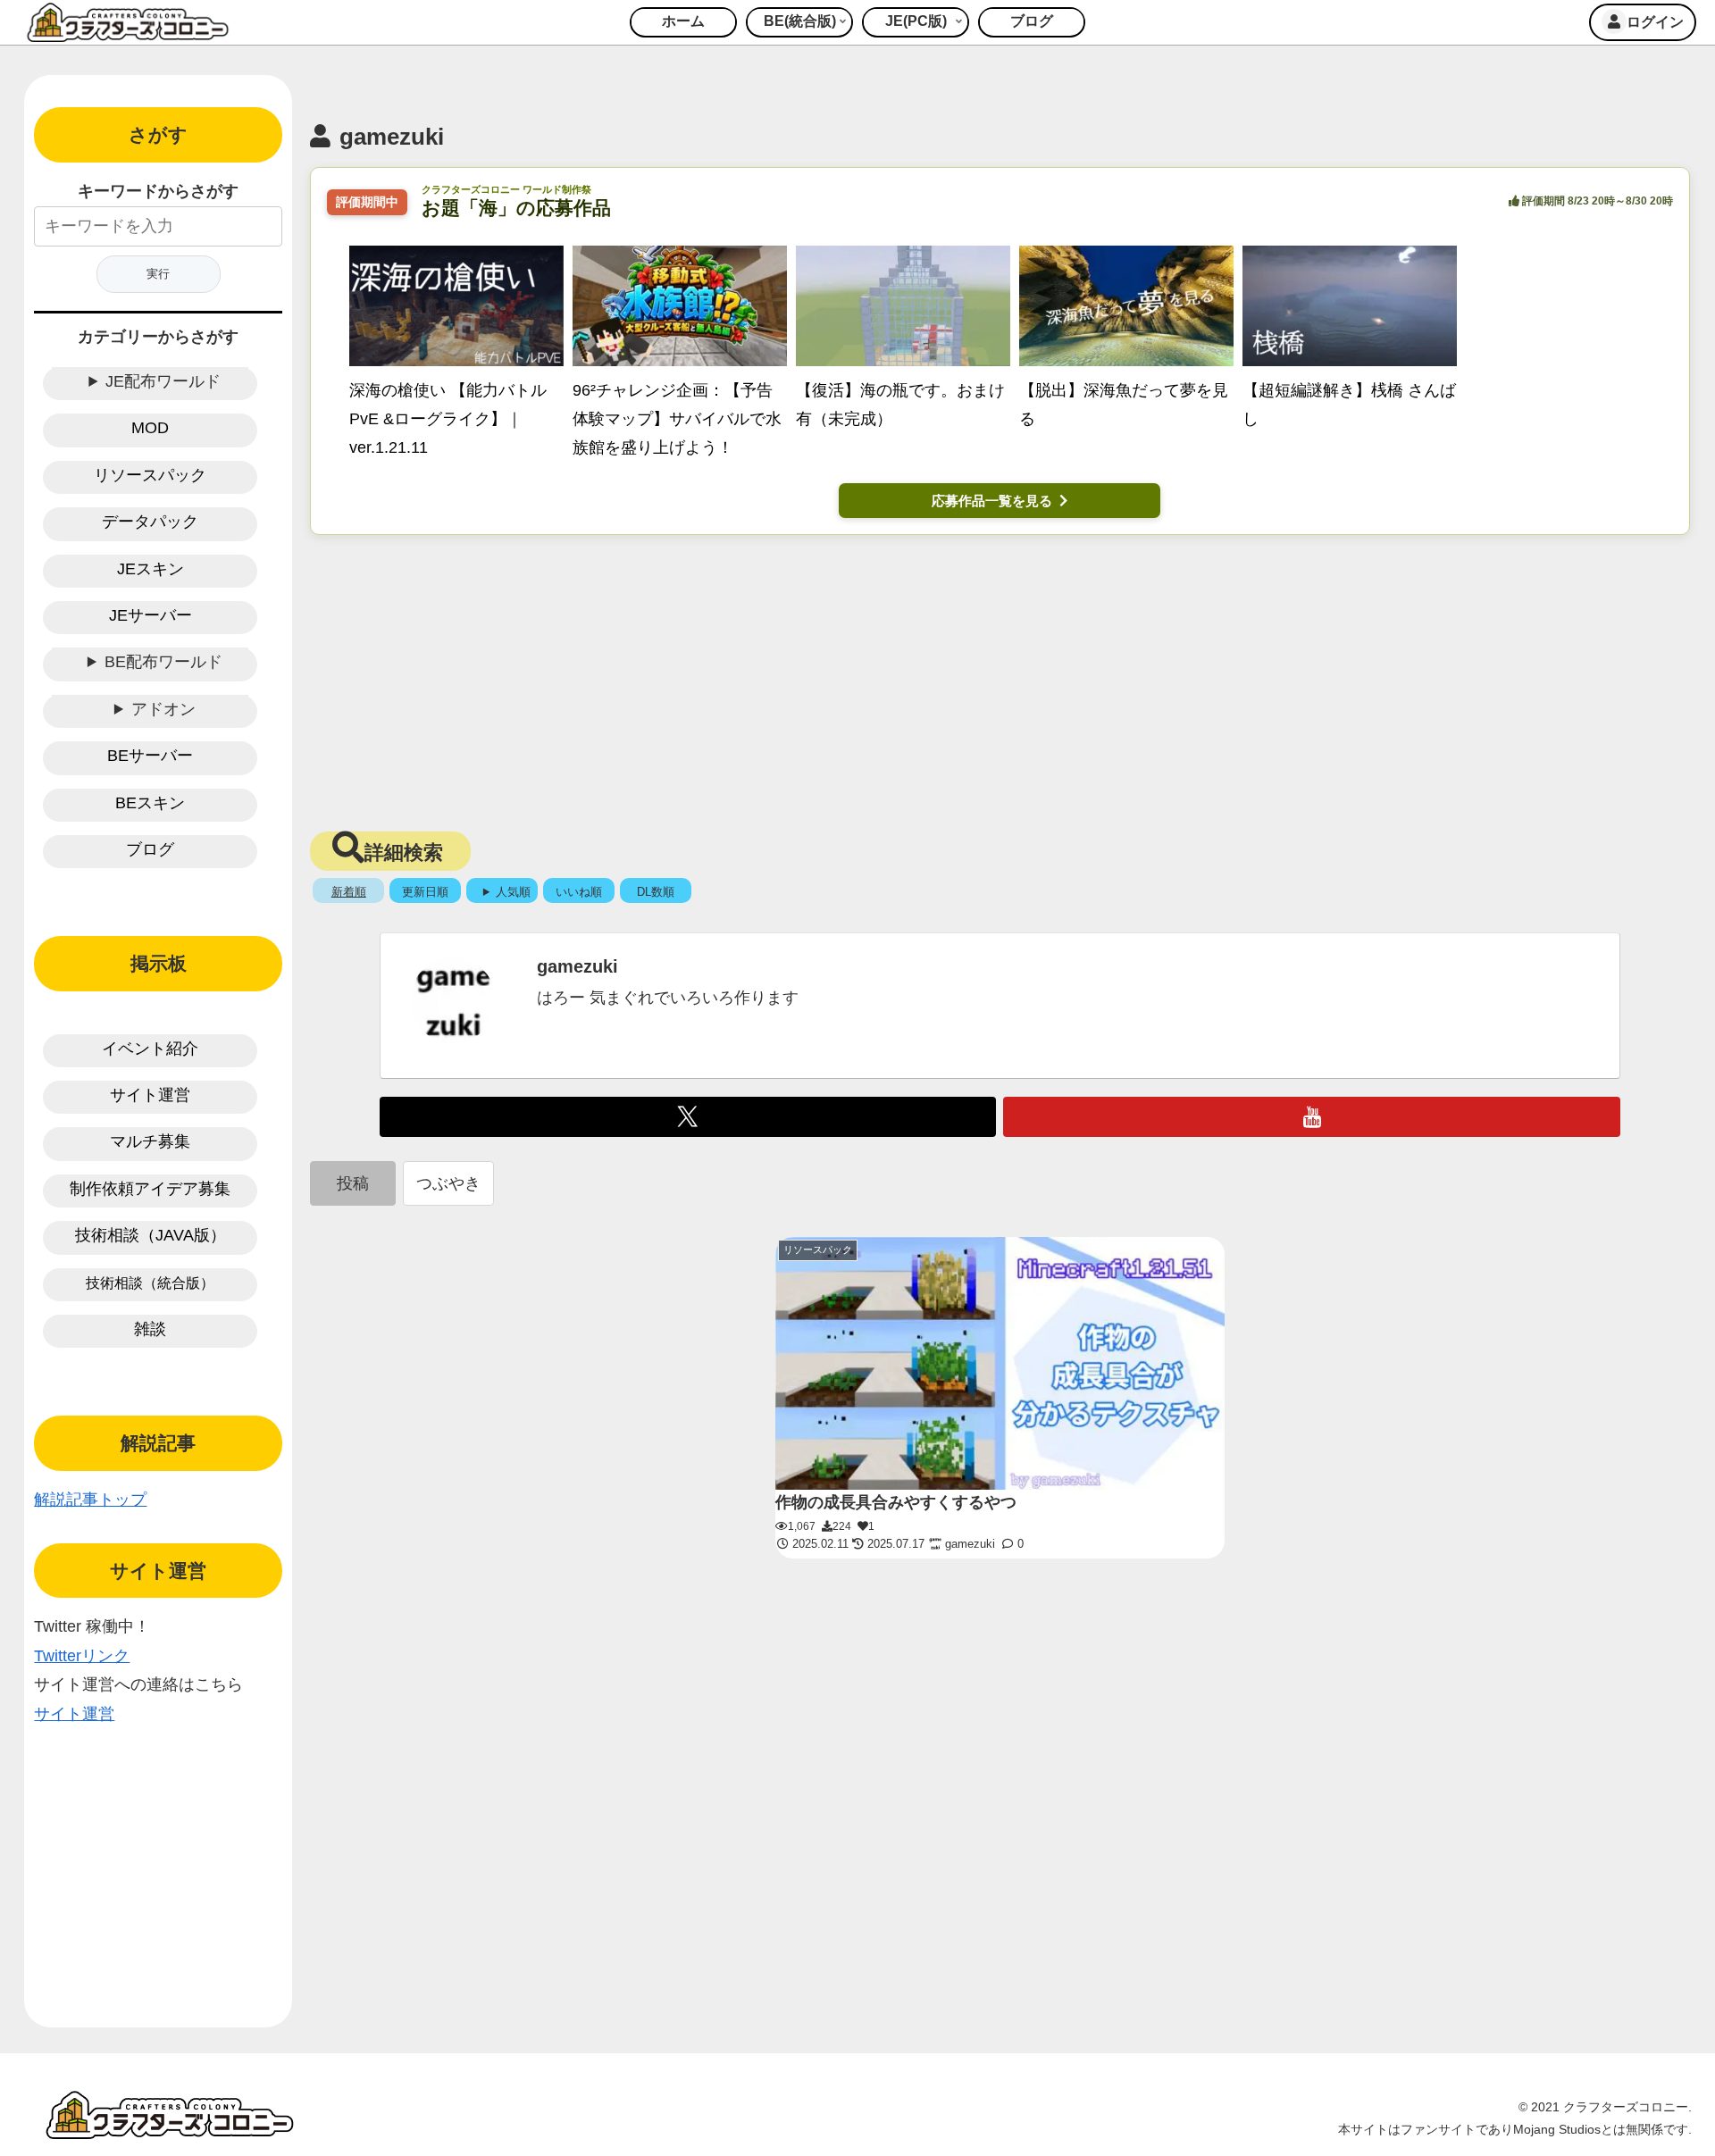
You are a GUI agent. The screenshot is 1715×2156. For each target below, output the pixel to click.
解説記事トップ (90, 1500)
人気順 (513, 892)
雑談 (150, 1329)
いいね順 (579, 892)
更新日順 (425, 892)
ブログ (150, 849)
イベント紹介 (150, 1049)
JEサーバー (151, 615)
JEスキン (151, 569)
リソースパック (150, 475)
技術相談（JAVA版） (151, 1235)
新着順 (349, 892)
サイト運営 (150, 1095)
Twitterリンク (82, 1656)
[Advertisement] (1000, 678)
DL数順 (656, 892)
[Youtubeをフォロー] (1312, 1117)
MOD (150, 428)
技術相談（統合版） (150, 1283)
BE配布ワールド (163, 662)
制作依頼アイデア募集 (150, 1189)
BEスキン (150, 803)
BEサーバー (150, 756)
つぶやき (448, 1183)
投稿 (353, 1183)
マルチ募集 (150, 1141)
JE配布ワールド (163, 381)
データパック (150, 522)
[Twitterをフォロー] (688, 1117)
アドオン (163, 709)
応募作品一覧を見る (992, 501)
